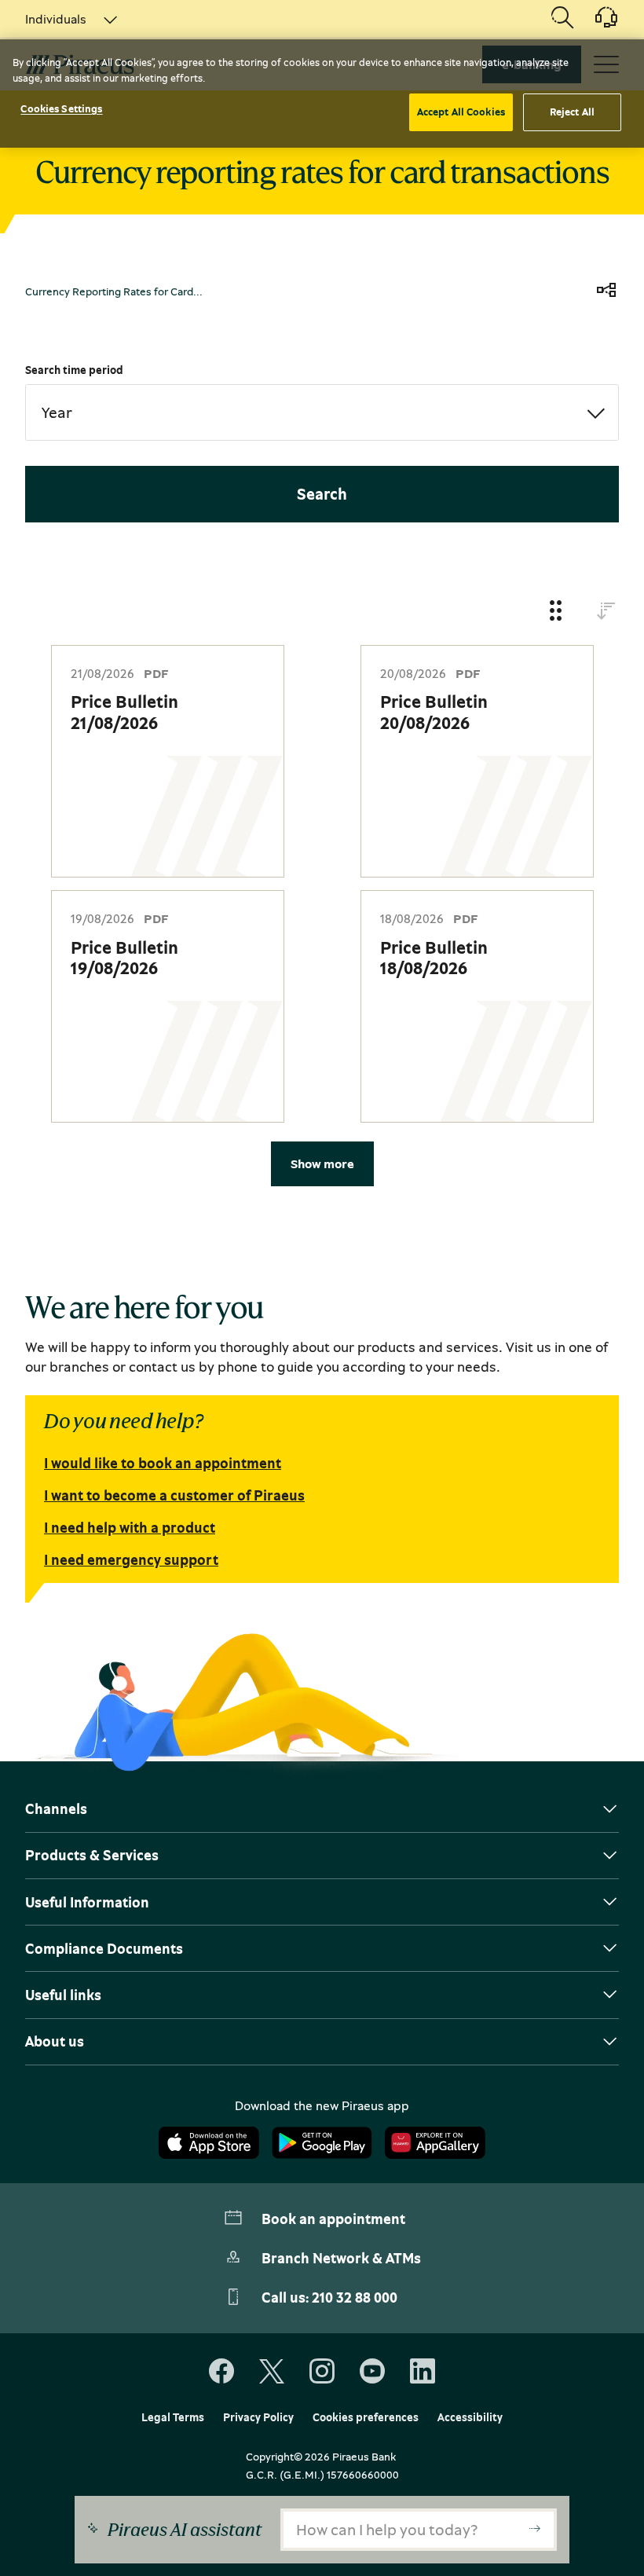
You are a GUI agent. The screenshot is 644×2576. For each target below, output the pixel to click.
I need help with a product (130, 1527)
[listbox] (62, 19)
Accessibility (470, 2417)
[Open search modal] (562, 19)
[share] (606, 291)
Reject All (572, 112)
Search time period (74, 370)
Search (322, 494)
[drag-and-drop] (556, 612)
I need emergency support (131, 1559)
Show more (322, 1163)
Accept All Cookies (461, 112)
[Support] (597, 23)
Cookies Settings (61, 108)
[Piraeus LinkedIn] (423, 2372)
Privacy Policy (258, 2417)
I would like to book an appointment (163, 1463)
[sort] (606, 612)
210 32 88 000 (355, 2297)
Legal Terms (173, 2417)
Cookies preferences (366, 2417)
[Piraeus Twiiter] (272, 2372)
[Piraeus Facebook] (221, 2372)
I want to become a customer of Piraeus (174, 1495)
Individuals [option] (56, 19)
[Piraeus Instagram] (322, 2372)
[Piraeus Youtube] (372, 2372)
